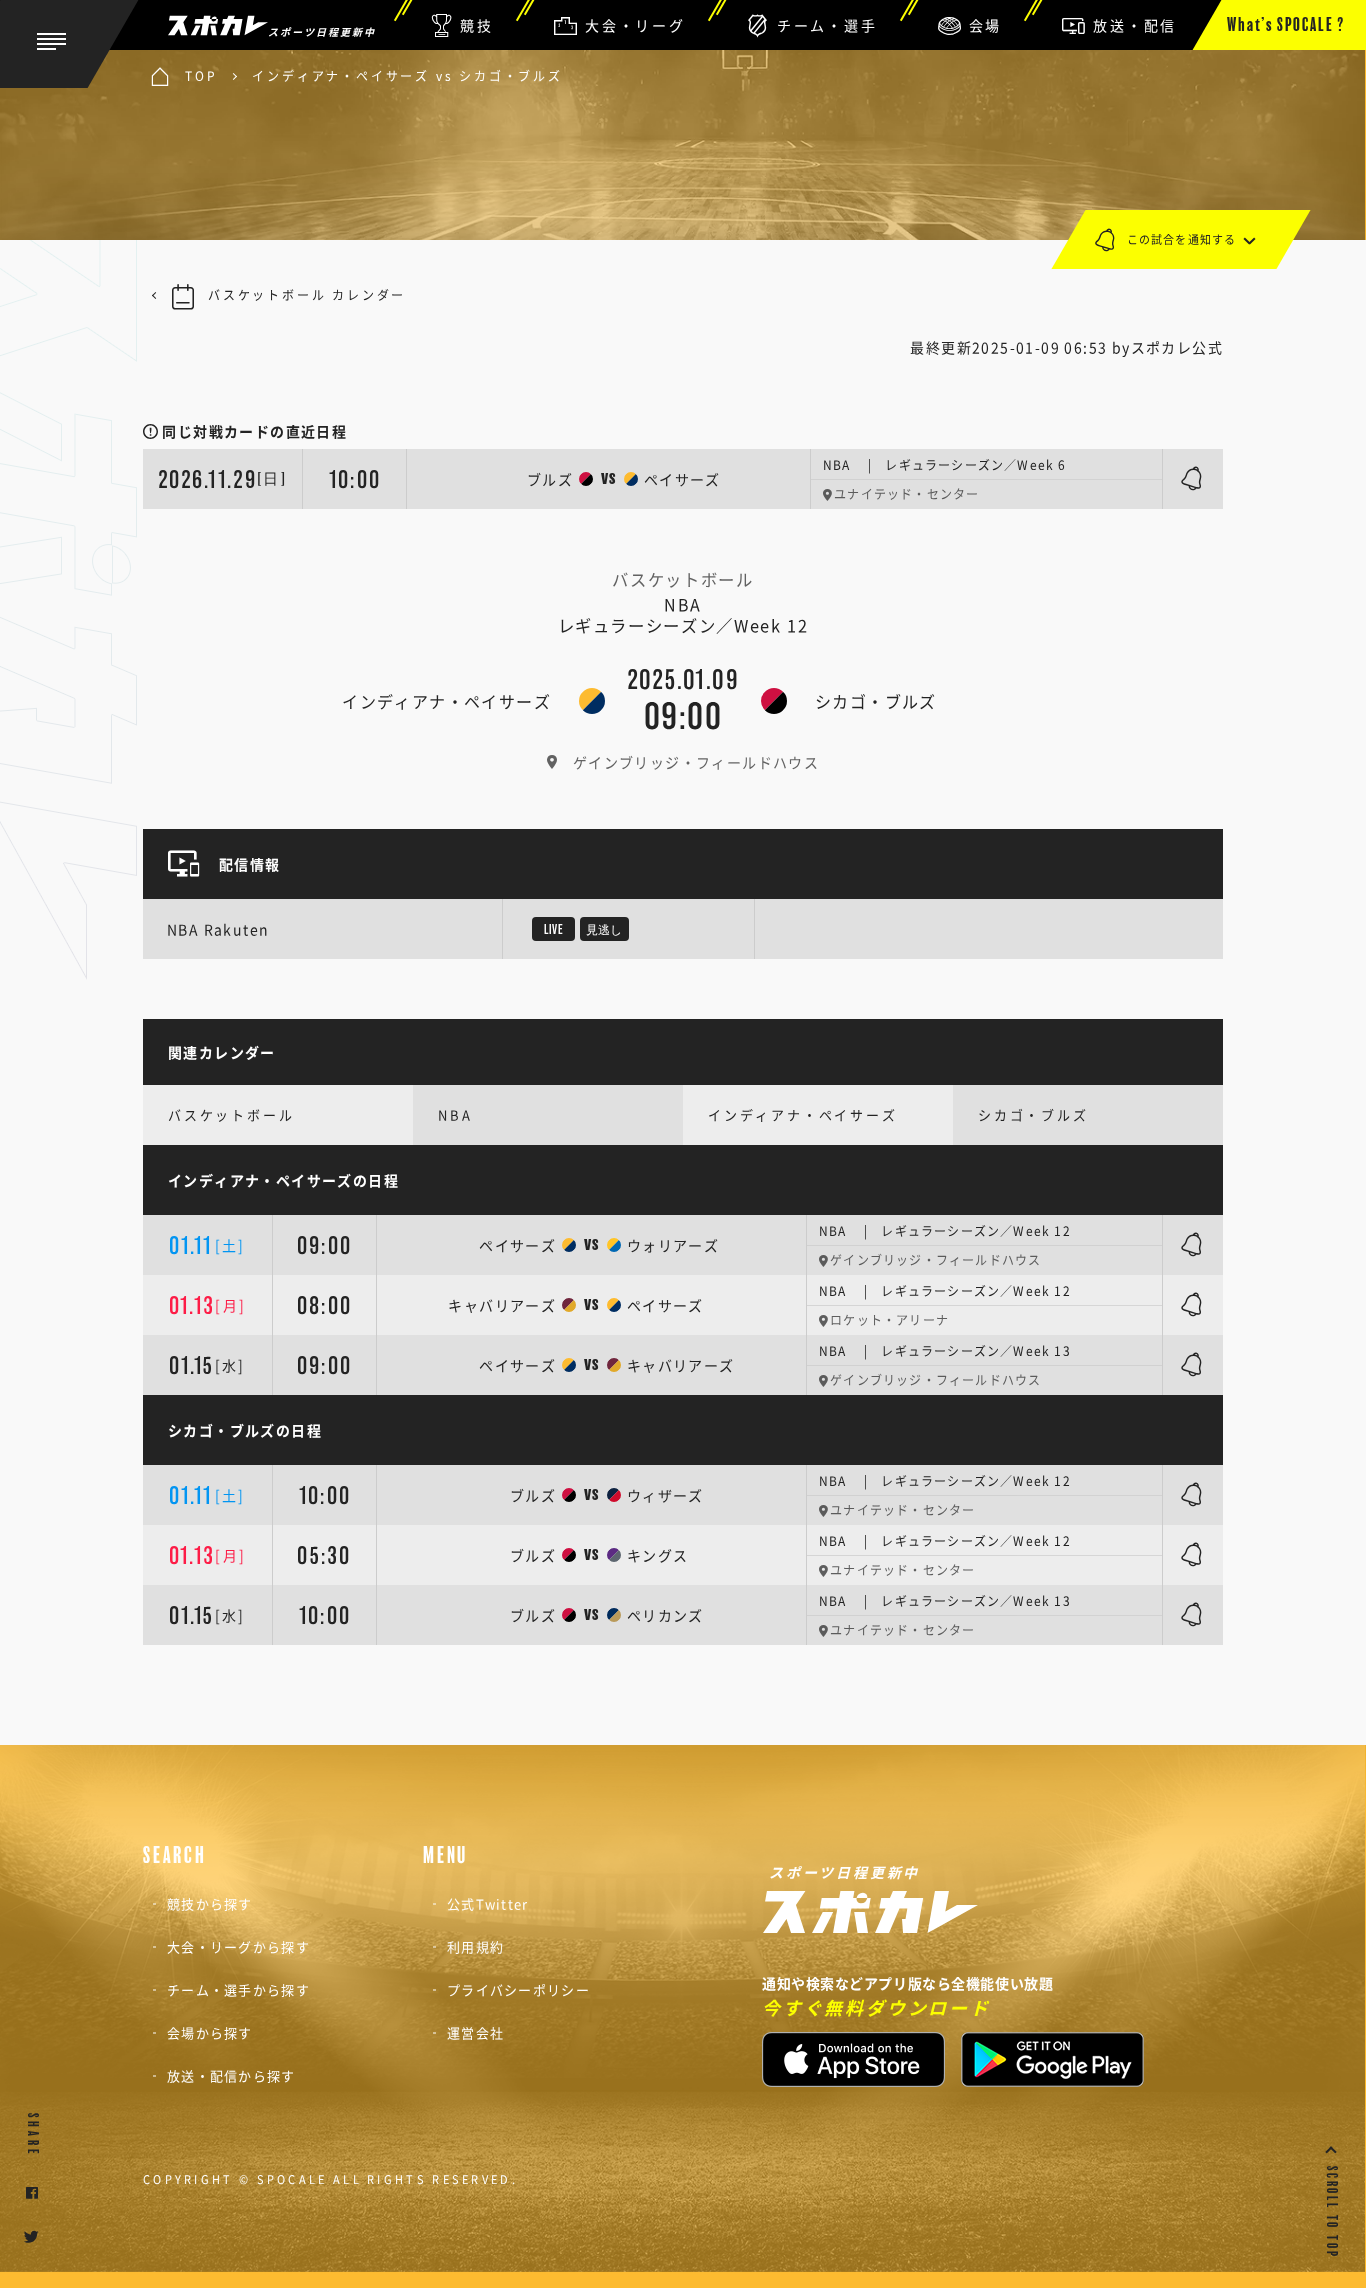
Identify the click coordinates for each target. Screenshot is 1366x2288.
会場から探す (210, 2032)
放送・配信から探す (231, 2075)
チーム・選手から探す (238, 1989)
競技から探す (210, 1903)
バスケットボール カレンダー (307, 295)
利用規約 (475, 1946)
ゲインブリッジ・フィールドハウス (696, 762)
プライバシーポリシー (518, 1989)
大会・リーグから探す (238, 1946)
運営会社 (475, 2032)
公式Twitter (488, 1903)
